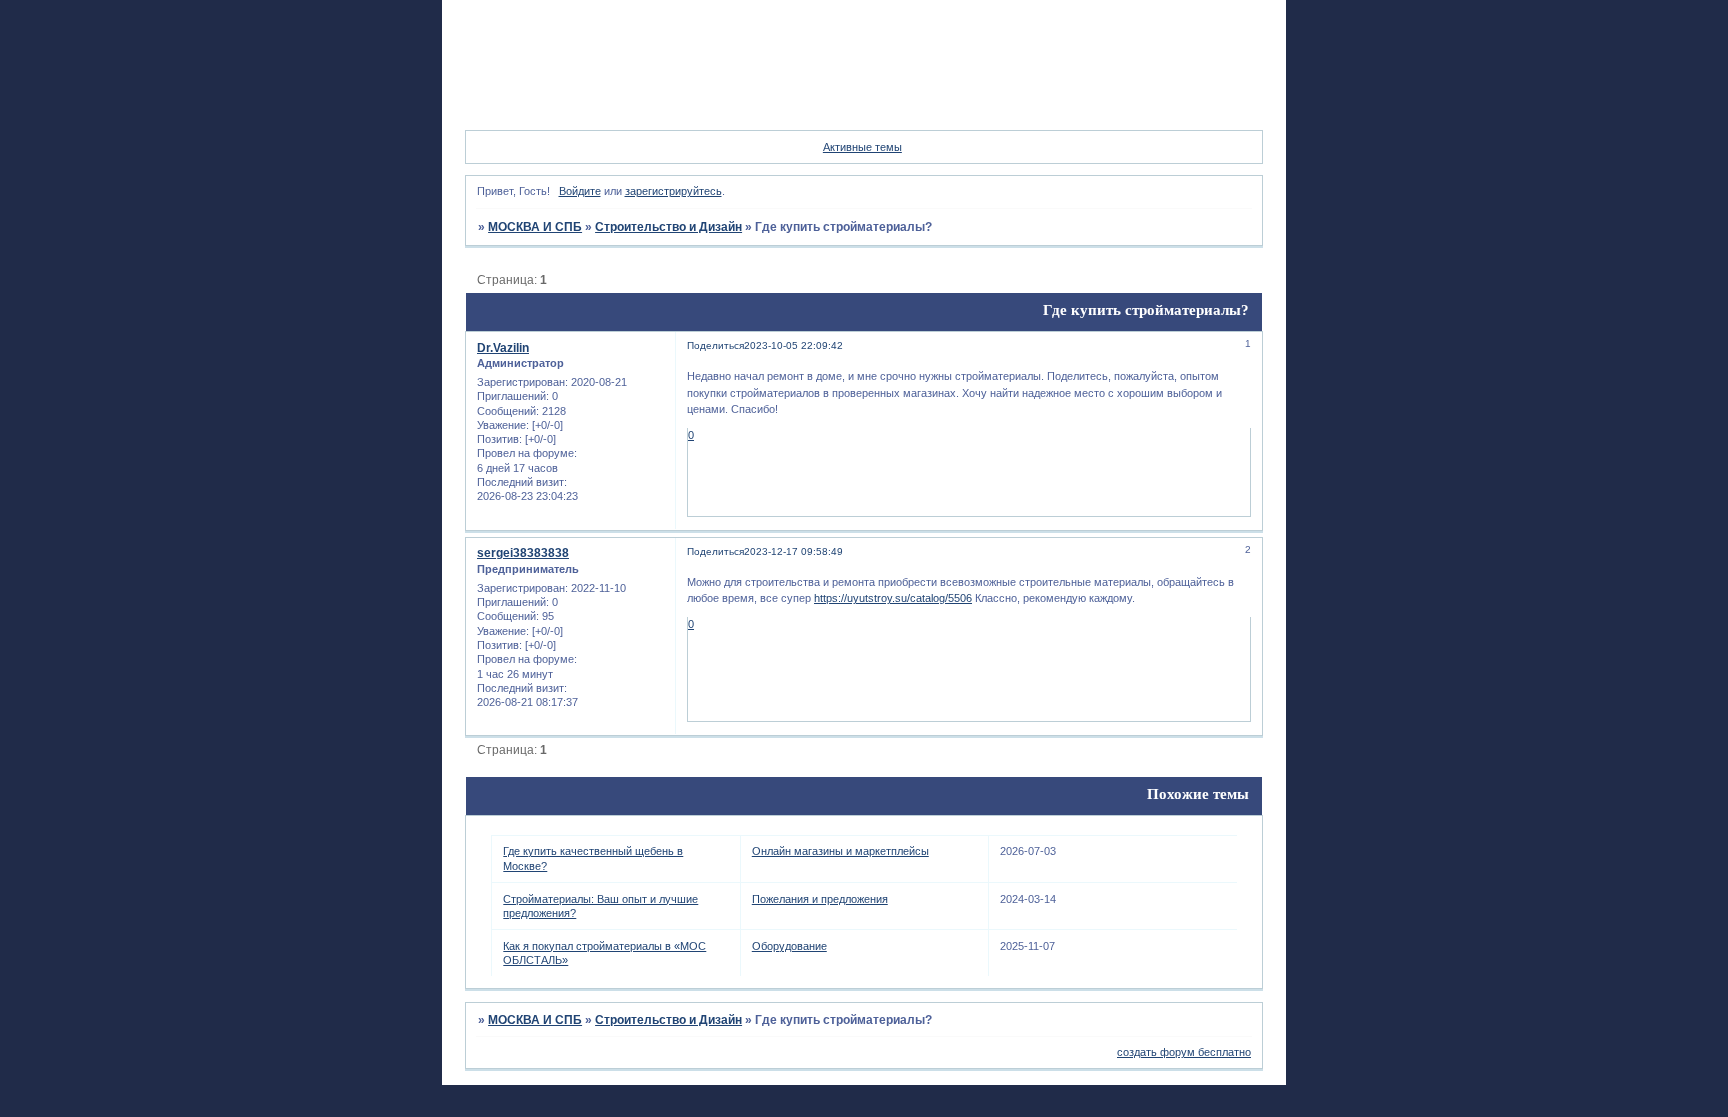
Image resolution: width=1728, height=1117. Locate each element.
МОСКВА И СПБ (535, 227)
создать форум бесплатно (1184, 1052)
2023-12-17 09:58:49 (793, 551)
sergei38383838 (523, 553)
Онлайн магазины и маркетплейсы (840, 851)
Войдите (580, 191)
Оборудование (789, 946)
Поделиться (715, 345)
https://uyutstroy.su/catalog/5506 (893, 598)
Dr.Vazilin (503, 348)
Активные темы (862, 147)
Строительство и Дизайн (668, 227)
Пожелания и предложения (820, 899)
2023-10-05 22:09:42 (793, 345)
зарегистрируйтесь (673, 191)
